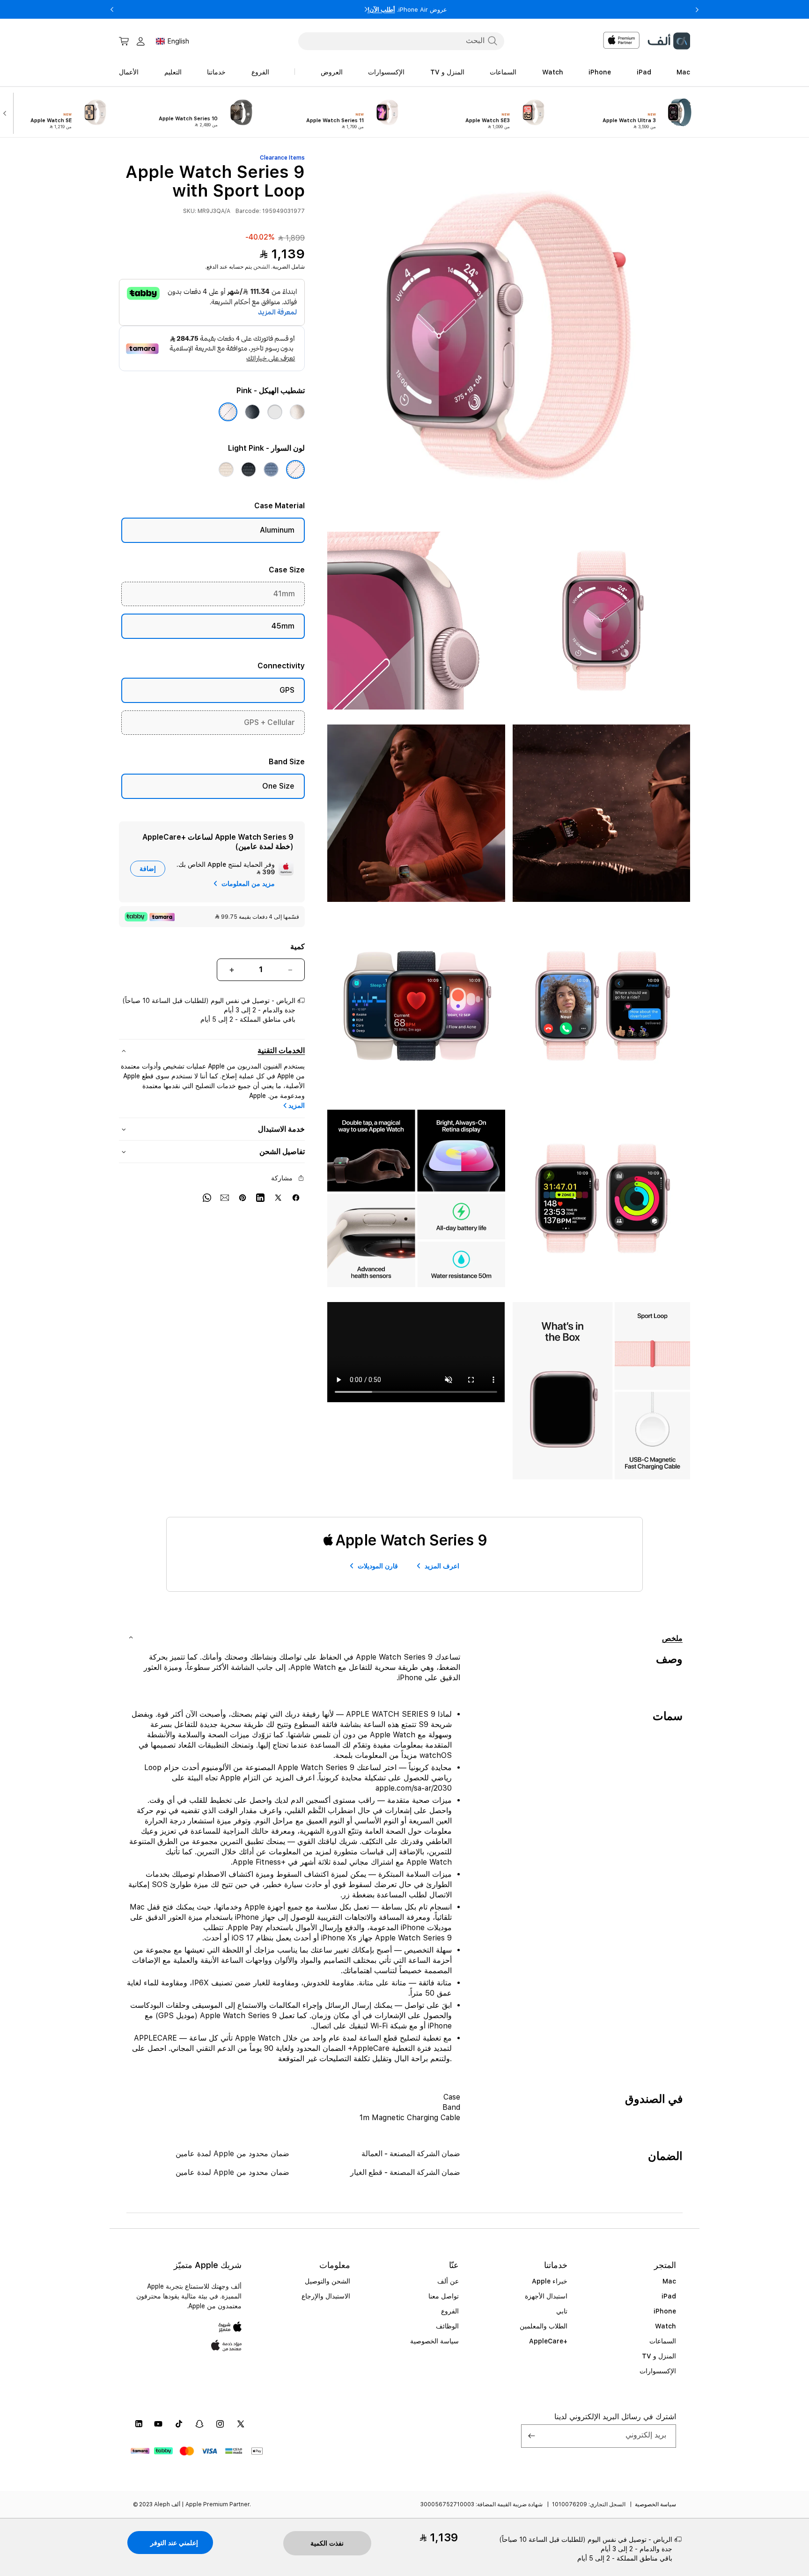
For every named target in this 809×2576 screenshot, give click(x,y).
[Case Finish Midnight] (252, 412)
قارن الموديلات (378, 1566)
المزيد (297, 1105)
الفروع (450, 2311)
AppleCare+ (548, 2341)
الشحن (261, 267)
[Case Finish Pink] (228, 412)
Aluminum (277, 530)
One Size (278, 786)
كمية (298, 947)
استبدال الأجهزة (546, 2296)
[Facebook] (296, 1197)
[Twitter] (278, 1197)
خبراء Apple (550, 2281)
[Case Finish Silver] (275, 412)
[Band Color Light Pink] (295, 469)
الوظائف (447, 2326)
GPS (287, 690)
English (178, 41)
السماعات (663, 2341)
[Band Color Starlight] (226, 469)
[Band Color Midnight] (249, 469)
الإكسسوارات (658, 2371)
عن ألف (448, 2281)
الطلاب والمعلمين (544, 2326)
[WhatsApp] (207, 1197)
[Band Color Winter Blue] (271, 469)
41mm (284, 594)
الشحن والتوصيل (327, 2281)
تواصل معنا (444, 2296)
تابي (562, 2311)
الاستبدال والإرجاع (326, 2296)
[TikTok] (179, 2424)
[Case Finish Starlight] (297, 412)
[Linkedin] (260, 1197)
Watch (666, 2326)
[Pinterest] (243, 1197)
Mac (669, 2281)
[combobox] (401, 41)
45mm (283, 626)
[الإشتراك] (532, 2436)
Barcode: (248, 211)
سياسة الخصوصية (434, 2341)
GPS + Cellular (269, 722)
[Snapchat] (199, 2424)
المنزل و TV (659, 2356)
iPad (669, 2296)
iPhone (665, 2311)
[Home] (669, 41)
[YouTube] (158, 2424)
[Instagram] (220, 2424)
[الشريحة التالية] (7, 112)
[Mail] (225, 1197)
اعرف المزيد (442, 1566)
